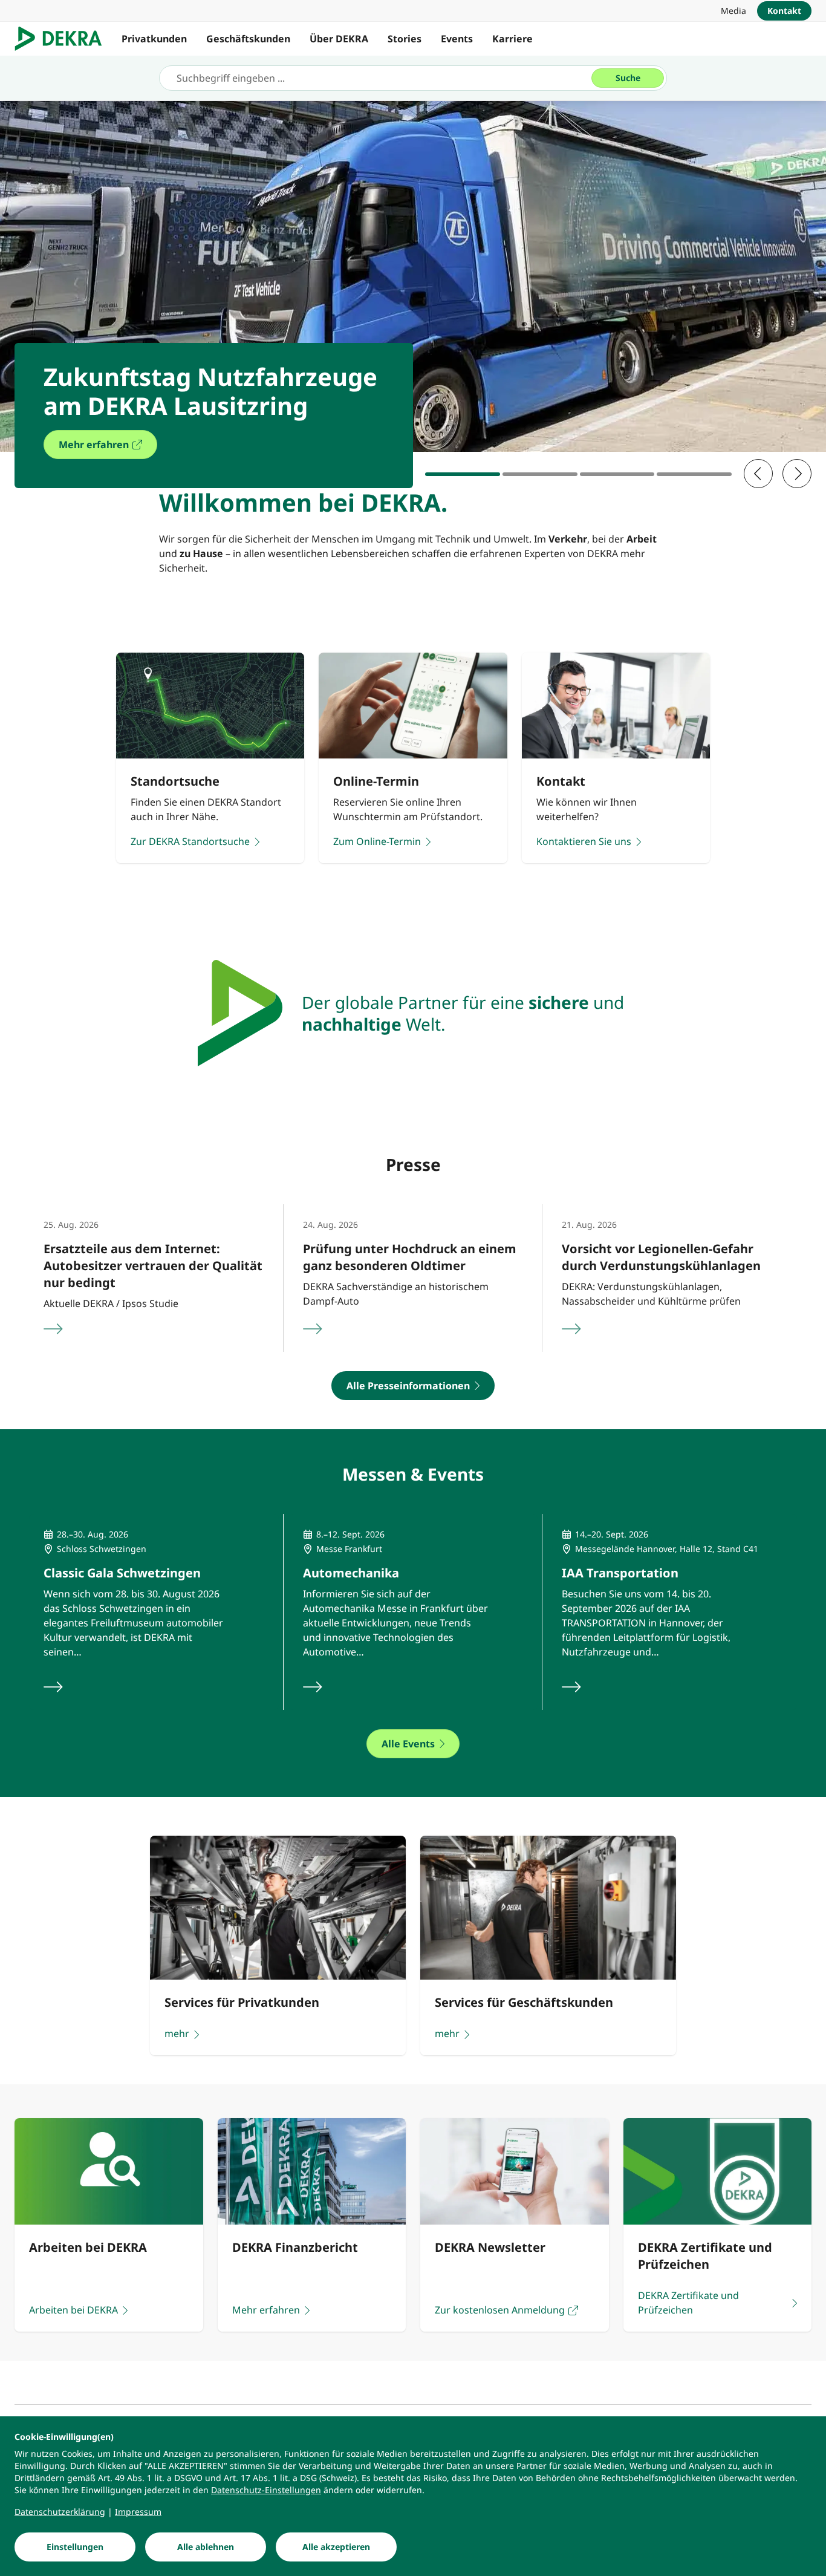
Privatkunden (154, 39)
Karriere (512, 39)
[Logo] (63, 39)
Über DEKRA (339, 39)
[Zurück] (758, 474)
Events (457, 39)
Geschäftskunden (248, 39)
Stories (405, 39)
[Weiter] (797, 474)
